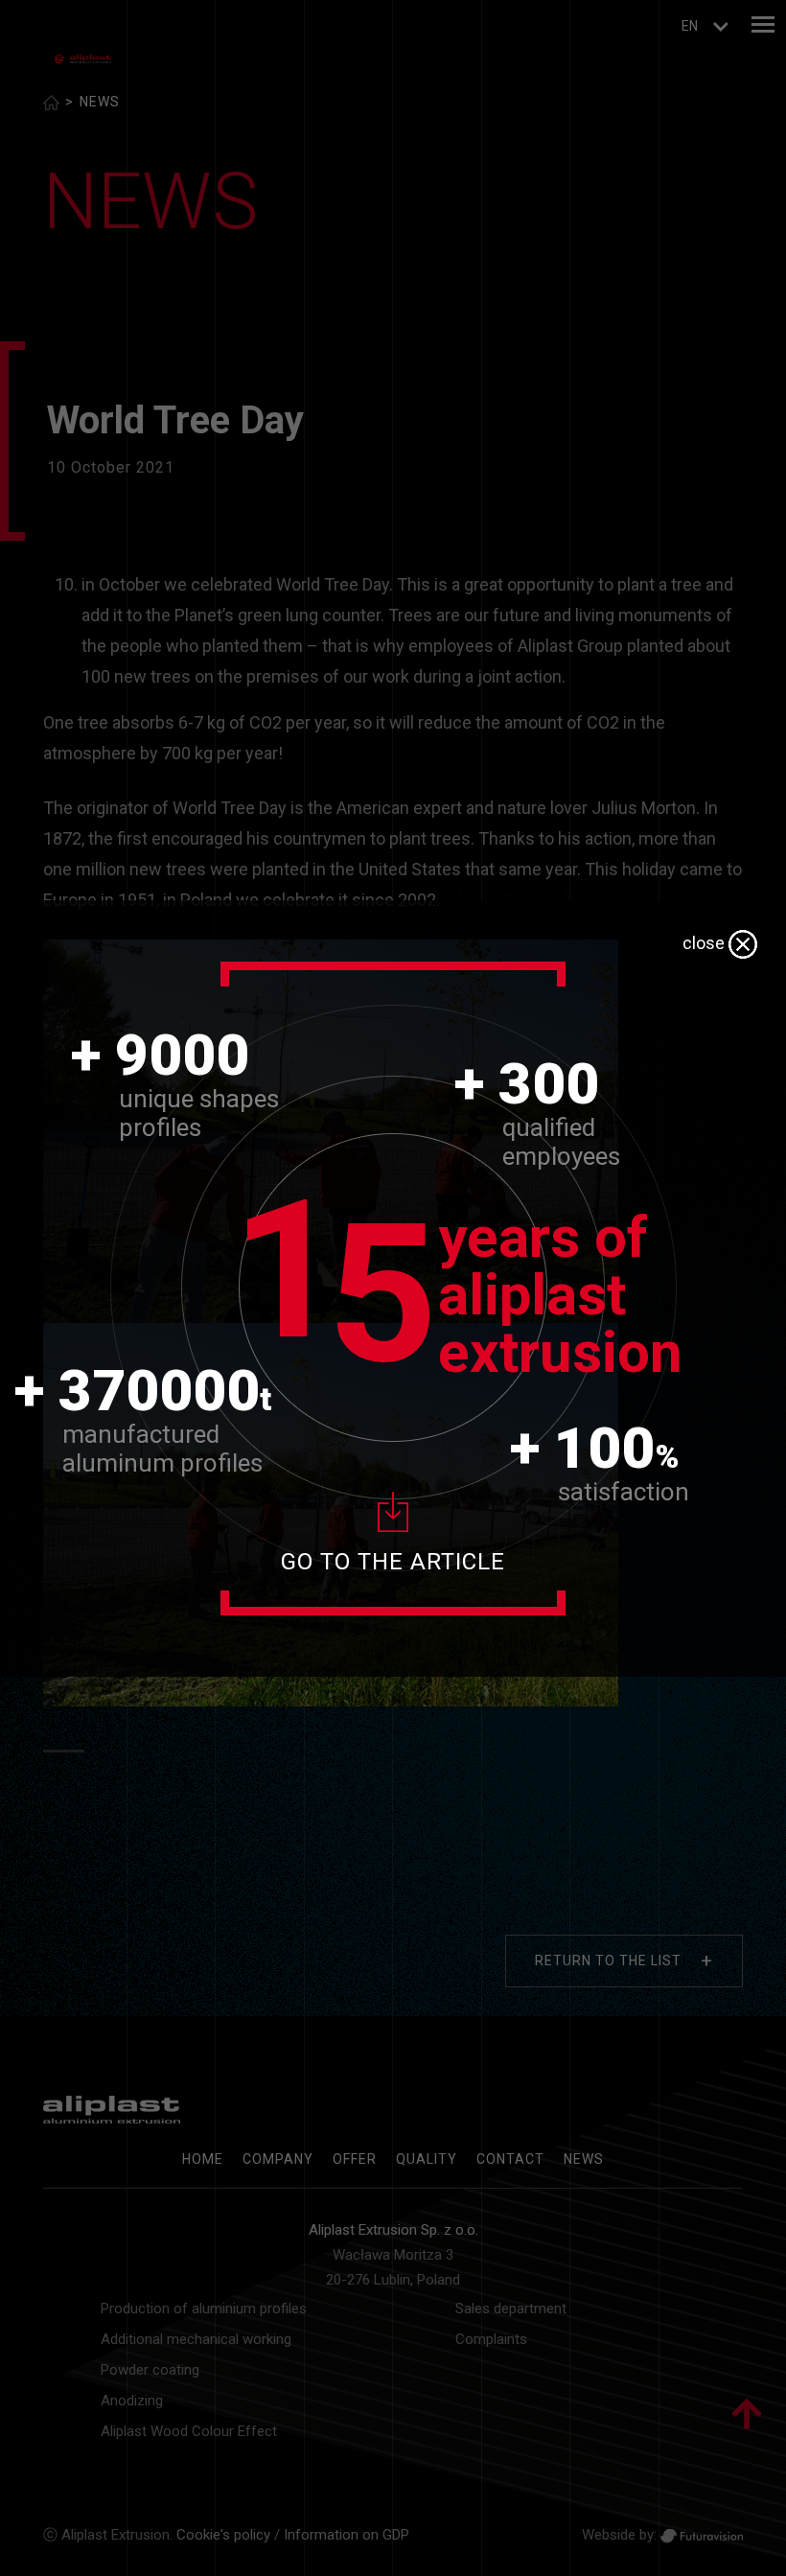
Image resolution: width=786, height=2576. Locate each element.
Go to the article (393, 1562)
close (705, 943)
